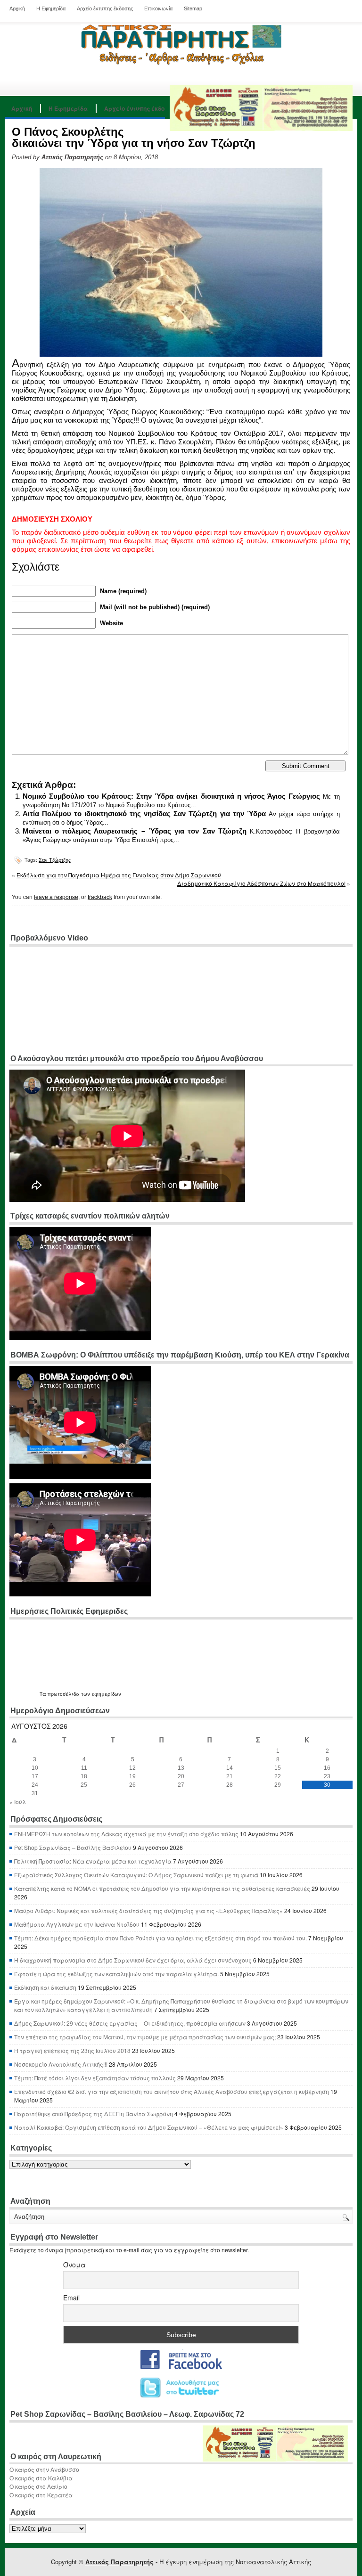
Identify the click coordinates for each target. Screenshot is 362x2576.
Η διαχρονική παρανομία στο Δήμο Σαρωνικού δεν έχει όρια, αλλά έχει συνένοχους (133, 1960)
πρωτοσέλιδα (64, 1694)
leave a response (56, 896)
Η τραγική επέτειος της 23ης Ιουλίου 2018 (72, 2050)
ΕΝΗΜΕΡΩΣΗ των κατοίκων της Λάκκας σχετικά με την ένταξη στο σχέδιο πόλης (126, 1834)
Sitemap (193, 8)
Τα (44, 1694)
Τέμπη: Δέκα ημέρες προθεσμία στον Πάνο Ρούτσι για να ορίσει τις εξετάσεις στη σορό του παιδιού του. (160, 1938)
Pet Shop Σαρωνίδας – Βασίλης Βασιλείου (73, 1847)
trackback (100, 896)
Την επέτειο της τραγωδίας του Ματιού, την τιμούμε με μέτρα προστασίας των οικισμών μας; (145, 2037)
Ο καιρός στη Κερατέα (41, 2495)
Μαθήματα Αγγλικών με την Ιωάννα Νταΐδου (77, 1924)
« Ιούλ (18, 1802)
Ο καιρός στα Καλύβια (41, 2478)
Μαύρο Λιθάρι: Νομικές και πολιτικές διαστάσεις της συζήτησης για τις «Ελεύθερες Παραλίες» (148, 1910)
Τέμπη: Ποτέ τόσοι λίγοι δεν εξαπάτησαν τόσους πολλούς (95, 2078)
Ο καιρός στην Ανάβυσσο (44, 2469)
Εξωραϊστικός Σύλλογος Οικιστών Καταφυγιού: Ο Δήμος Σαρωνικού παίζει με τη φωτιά (136, 1875)
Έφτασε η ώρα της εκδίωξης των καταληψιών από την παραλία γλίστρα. (116, 1974)
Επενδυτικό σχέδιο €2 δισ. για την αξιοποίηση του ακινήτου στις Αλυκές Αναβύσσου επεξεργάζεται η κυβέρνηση (172, 2091)
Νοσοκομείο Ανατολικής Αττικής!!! (61, 2064)
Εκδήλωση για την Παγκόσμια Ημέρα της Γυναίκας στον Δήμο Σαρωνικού (119, 875)
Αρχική (17, 8)
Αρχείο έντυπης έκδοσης (105, 8)
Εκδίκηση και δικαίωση (45, 1987)
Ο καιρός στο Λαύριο (38, 2486)
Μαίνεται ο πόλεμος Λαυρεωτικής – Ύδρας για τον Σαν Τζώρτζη (135, 831)
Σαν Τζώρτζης (55, 860)
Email (71, 2298)
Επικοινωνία (158, 8)
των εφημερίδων (100, 1694)
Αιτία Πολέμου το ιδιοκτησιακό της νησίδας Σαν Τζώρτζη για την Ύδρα (144, 814)
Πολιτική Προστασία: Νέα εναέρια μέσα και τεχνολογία (93, 1861)
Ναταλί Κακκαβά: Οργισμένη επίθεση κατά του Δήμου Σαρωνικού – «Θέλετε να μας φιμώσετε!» (149, 2127)
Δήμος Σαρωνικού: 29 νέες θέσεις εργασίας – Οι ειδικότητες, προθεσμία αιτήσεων (130, 2023)
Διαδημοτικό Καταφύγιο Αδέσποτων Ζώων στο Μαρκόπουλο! (261, 883)
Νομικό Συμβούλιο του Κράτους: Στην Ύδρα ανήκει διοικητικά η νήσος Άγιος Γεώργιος (172, 796)
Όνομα (74, 2265)
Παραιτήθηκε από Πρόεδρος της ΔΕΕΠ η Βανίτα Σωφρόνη (94, 2114)
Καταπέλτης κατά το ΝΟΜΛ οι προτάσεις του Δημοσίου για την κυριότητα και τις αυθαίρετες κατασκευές (162, 1888)
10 (35, 1768)
